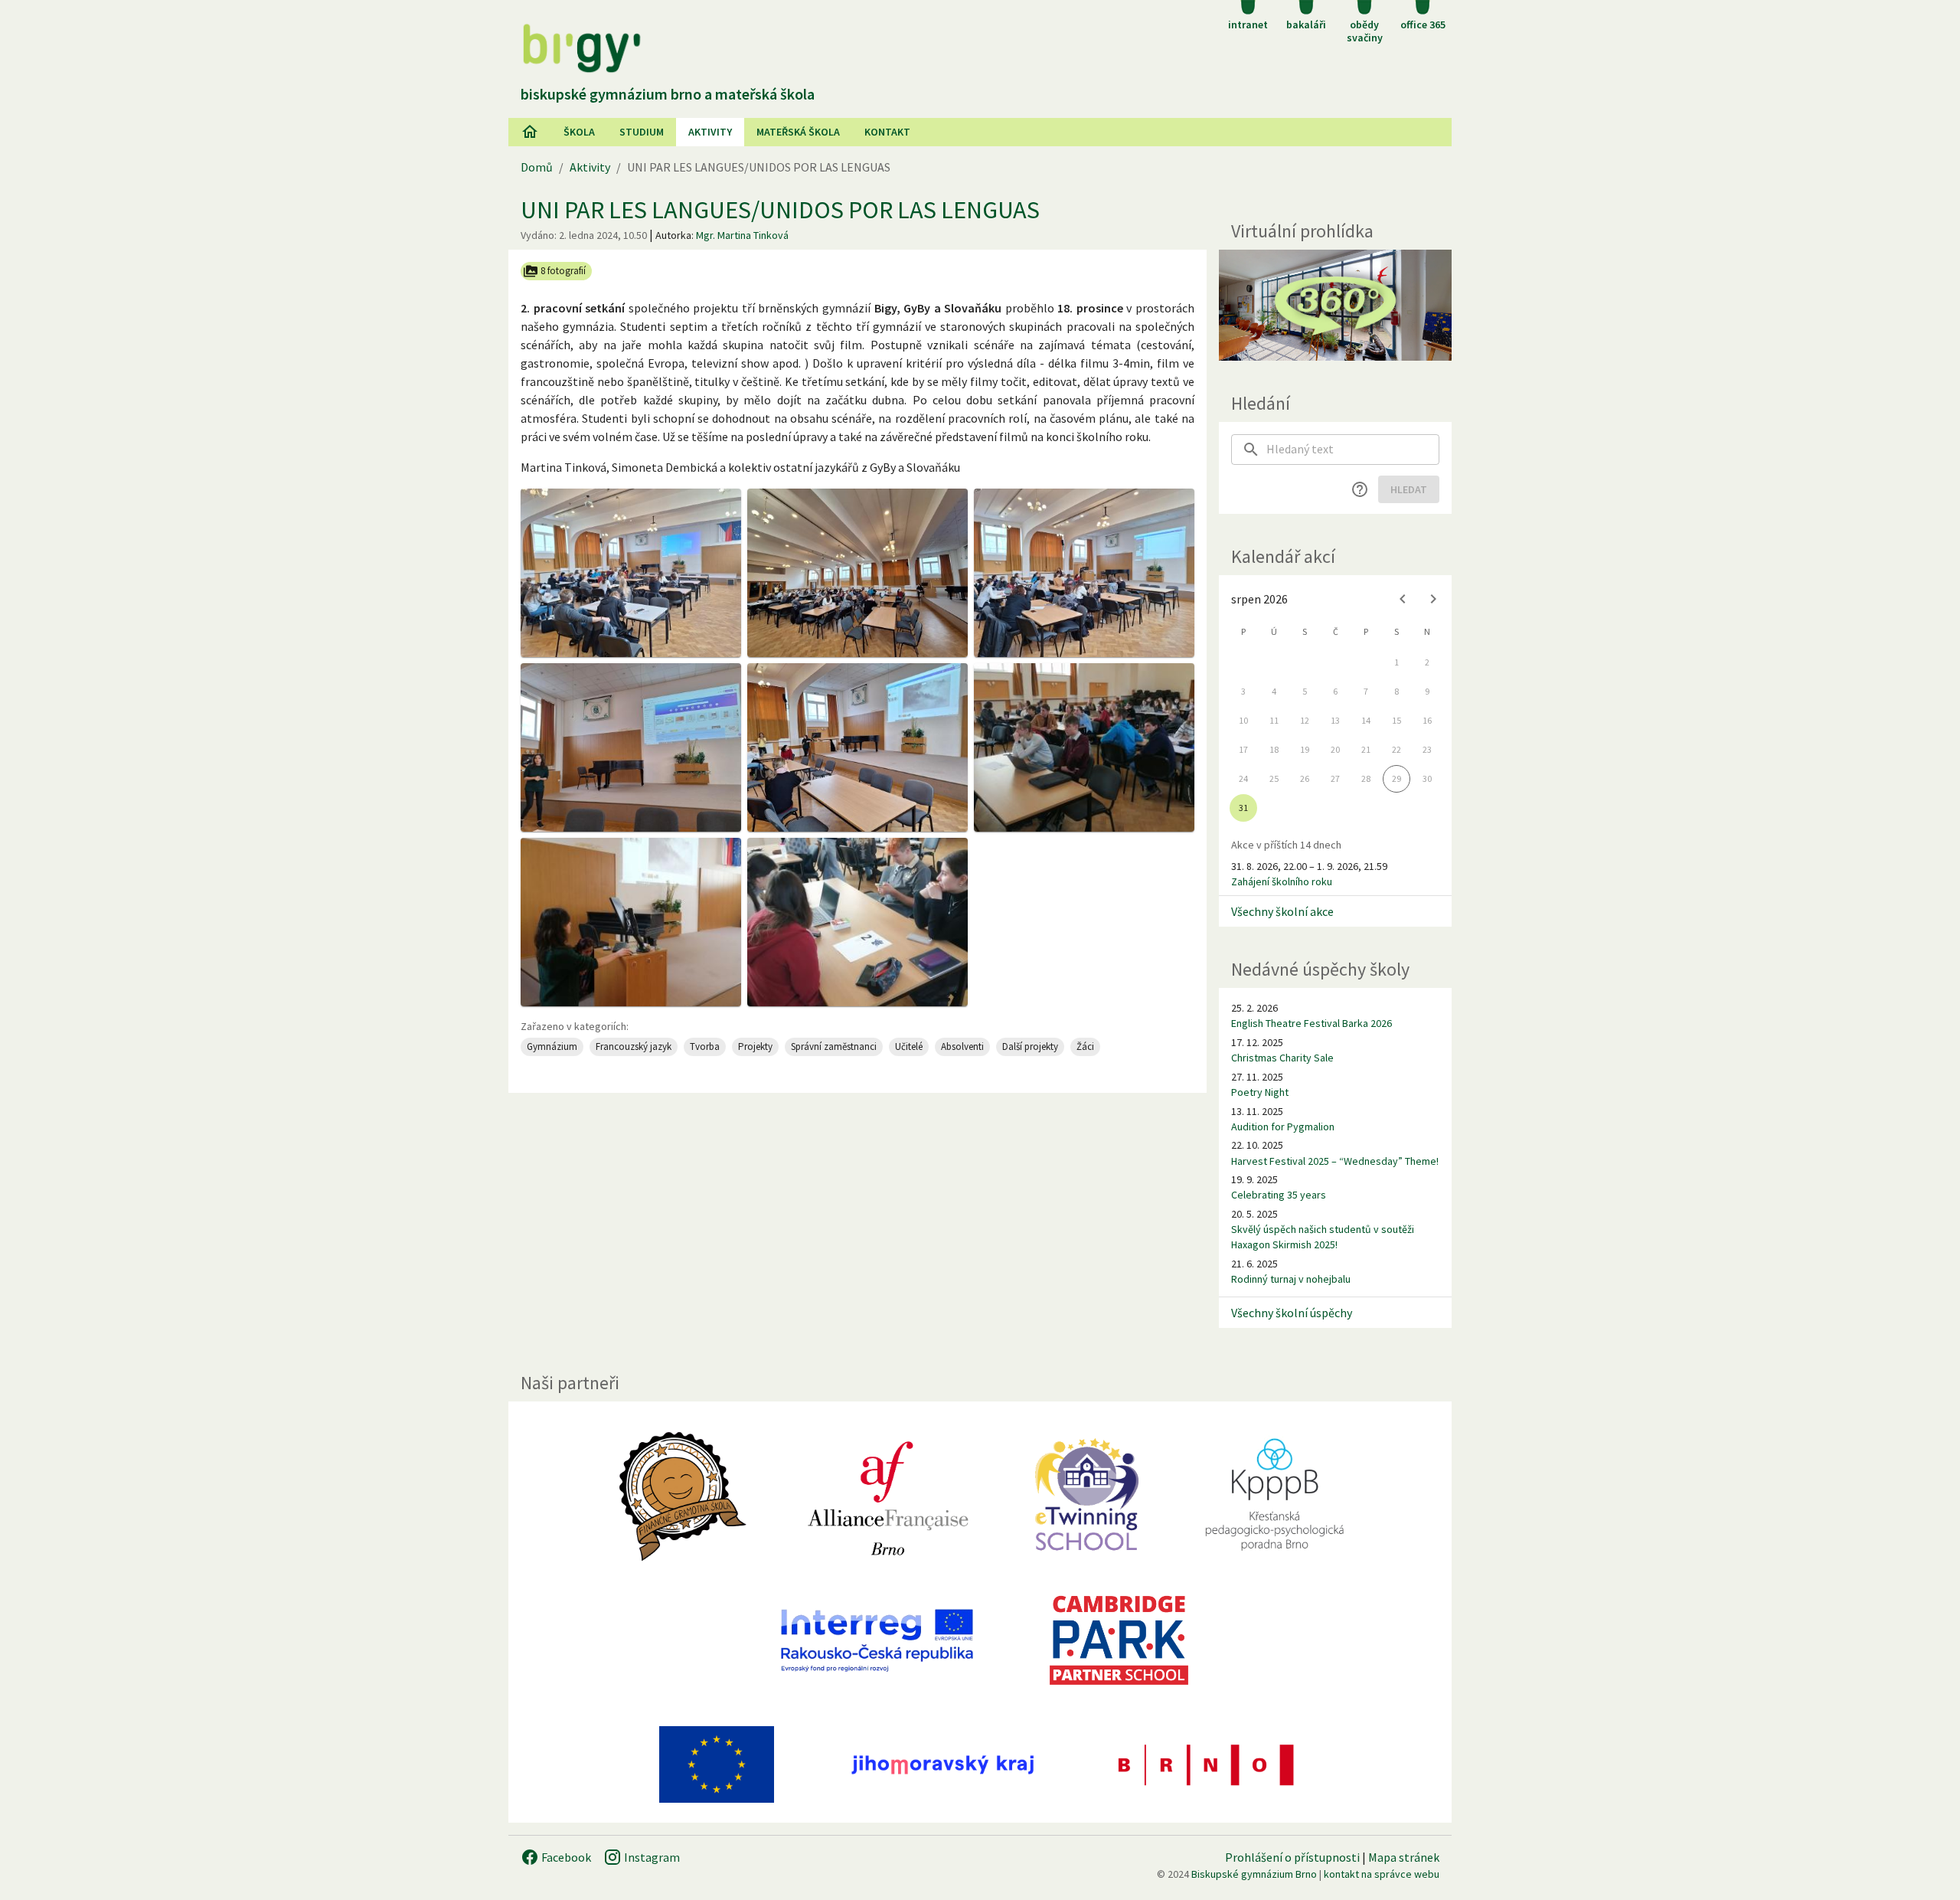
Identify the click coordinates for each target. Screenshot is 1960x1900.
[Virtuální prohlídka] (1335, 305)
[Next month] (1433, 599)
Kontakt (887, 132)
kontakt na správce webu (1382, 1874)
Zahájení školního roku (1282, 881)
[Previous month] (1403, 599)
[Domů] (530, 132)
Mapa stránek (1404, 1857)
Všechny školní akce (1282, 911)
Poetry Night (1260, 1092)
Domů (537, 167)
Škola (579, 132)
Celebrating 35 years (1279, 1195)
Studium (642, 132)
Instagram (651, 1857)
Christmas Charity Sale (1282, 1058)
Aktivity (590, 167)
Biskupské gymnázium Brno (1254, 1874)
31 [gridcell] (1243, 808)
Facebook (565, 1857)
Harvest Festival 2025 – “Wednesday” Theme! (1335, 1161)
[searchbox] (1353, 450)
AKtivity (710, 132)
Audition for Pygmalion (1283, 1127)
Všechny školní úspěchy (1292, 1313)
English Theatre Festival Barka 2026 (1312, 1023)
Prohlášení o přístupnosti (1292, 1857)
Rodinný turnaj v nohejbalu (1291, 1279)
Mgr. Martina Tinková (742, 235)
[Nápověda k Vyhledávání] (1360, 489)
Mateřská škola (798, 132)
